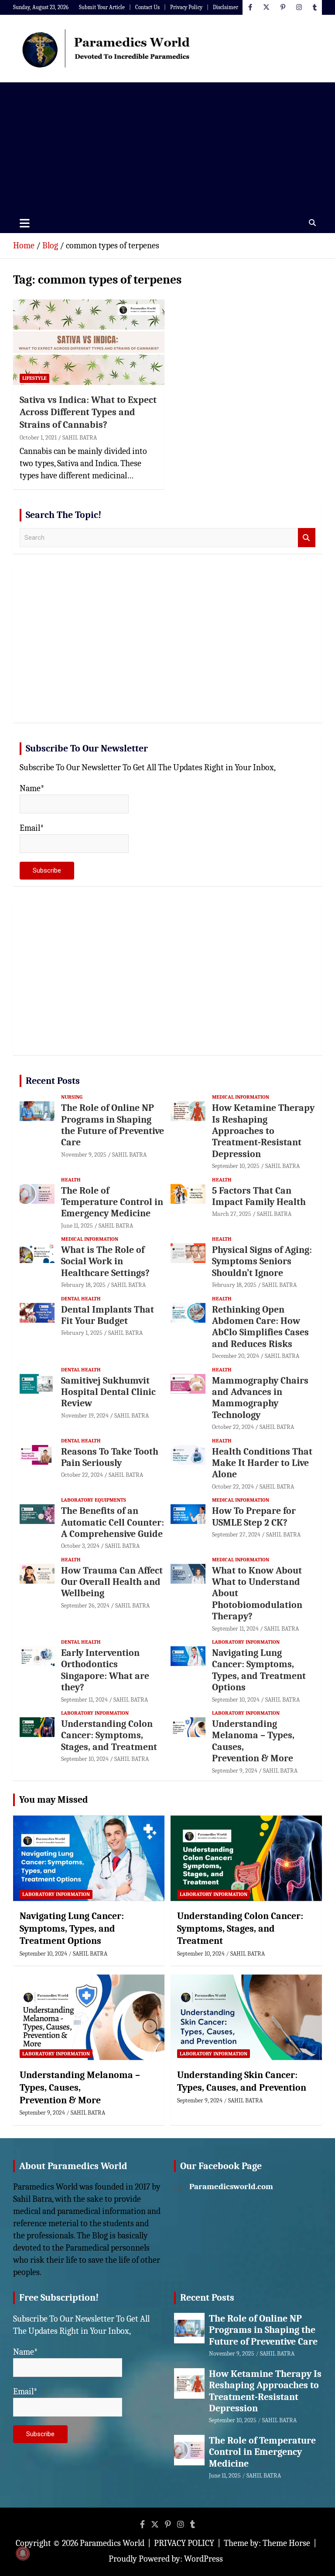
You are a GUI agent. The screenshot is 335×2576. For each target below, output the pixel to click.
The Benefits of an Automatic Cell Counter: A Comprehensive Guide (113, 1522)
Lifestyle (34, 378)
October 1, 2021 (38, 438)
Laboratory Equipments (94, 1500)
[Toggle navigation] (25, 223)
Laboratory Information (246, 1642)
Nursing (72, 1097)
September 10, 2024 (236, 1700)
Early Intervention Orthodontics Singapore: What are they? (105, 1670)
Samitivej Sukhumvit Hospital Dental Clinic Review (108, 1392)
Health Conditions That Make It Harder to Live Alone (262, 1463)
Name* (32, 788)
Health (71, 1180)
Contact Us (147, 7)
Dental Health (81, 1299)
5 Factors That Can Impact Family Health (259, 1196)
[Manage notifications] (23, 2553)
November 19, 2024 (85, 1416)
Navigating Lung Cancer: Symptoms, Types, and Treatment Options (259, 1670)
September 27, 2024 (236, 1535)
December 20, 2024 (236, 1356)
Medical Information (241, 1097)
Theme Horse (286, 2543)
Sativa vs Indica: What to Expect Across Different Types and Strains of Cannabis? (88, 412)
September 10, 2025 (236, 1166)
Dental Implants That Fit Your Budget (108, 1315)
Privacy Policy (186, 7)
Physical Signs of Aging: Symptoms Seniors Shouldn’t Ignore (262, 1261)
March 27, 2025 (232, 1214)
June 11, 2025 (77, 1226)
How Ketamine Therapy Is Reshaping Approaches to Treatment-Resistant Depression (263, 1131)
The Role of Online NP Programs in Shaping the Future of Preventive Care (113, 1125)
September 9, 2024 (235, 1771)
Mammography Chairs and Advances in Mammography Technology (260, 1398)
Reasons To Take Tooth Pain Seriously (110, 1457)
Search (307, 538)
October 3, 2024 (80, 1546)
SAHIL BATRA (80, 438)
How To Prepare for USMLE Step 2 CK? (254, 1516)
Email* (32, 828)
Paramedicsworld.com (231, 2187)
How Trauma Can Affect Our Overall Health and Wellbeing (112, 1582)
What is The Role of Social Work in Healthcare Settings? (105, 1261)
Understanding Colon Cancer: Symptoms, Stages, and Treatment (109, 1735)
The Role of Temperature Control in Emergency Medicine (112, 1202)
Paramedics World (112, 2543)
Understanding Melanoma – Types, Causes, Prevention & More (80, 2087)
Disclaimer (226, 7)
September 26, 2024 (85, 1606)
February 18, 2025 (83, 1285)
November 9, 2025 (84, 1155)
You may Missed (54, 1800)
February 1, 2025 (82, 1333)
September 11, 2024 (235, 1629)
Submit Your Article (102, 7)
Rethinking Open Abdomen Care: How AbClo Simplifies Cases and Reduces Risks (260, 1327)
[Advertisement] (167, 148)
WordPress (203, 2559)
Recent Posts (53, 1081)
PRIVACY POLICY (184, 2543)
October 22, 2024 (233, 1427)
